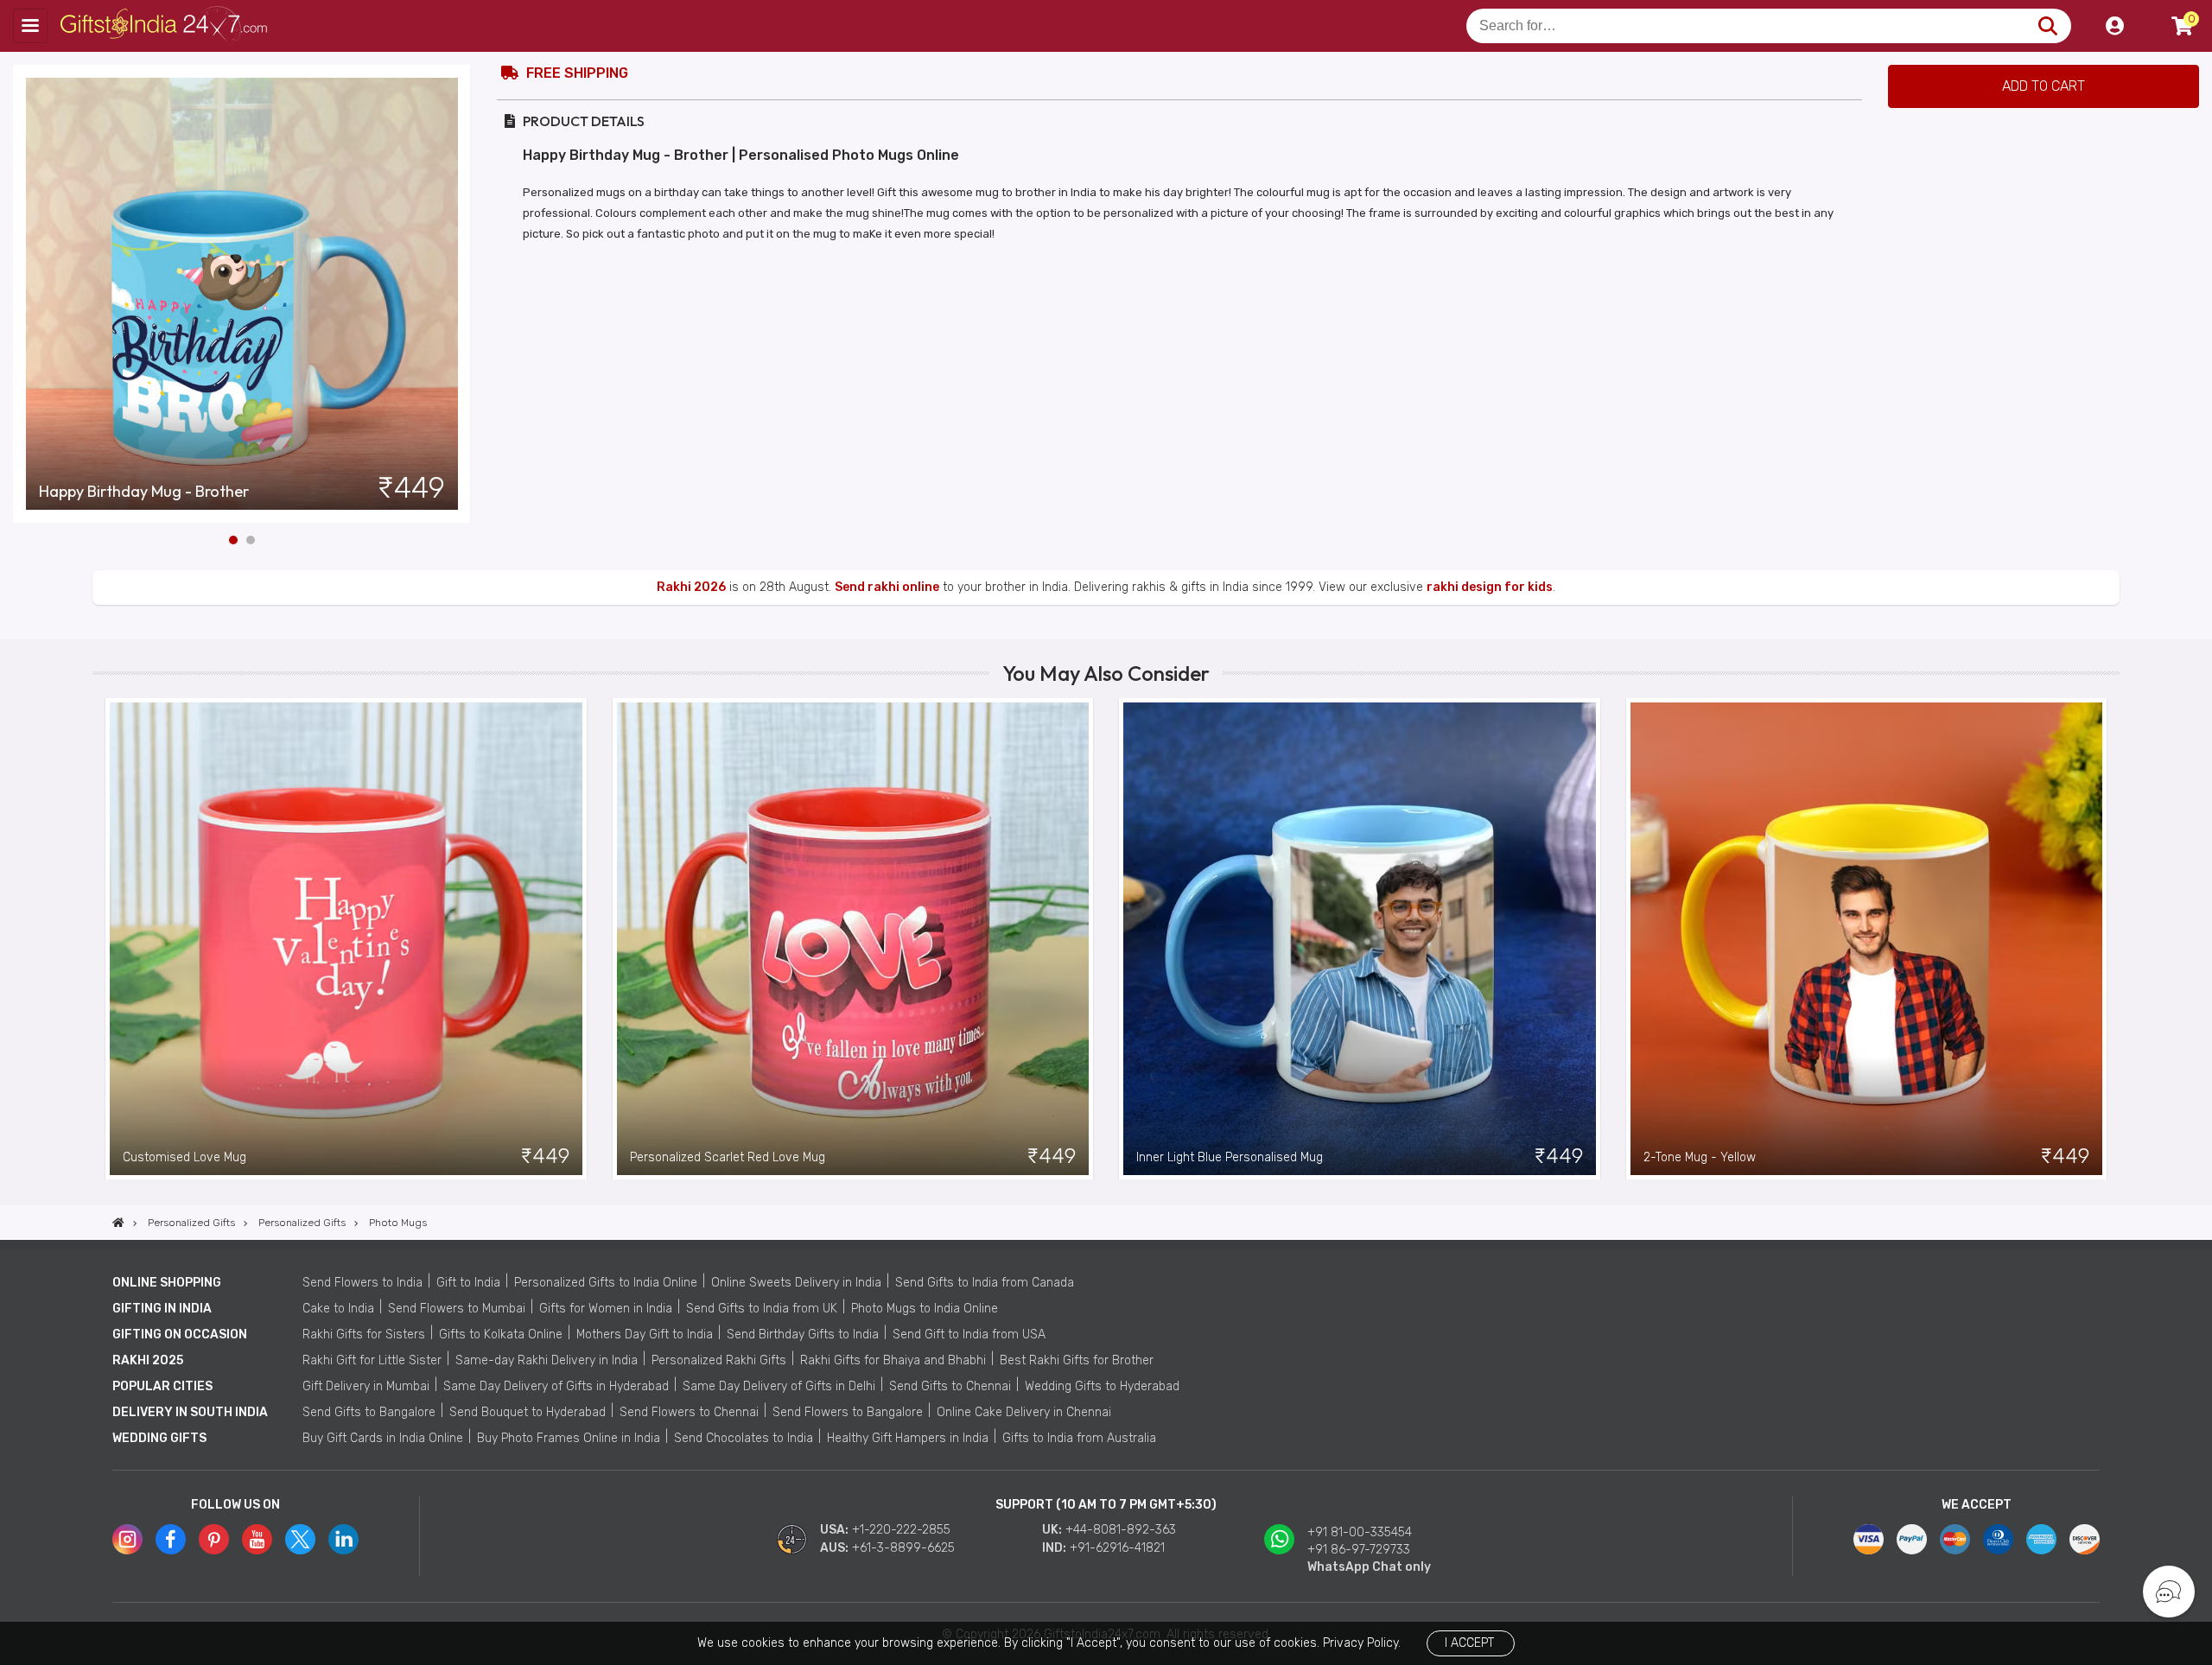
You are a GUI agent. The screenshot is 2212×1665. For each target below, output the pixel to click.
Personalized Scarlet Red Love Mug (728, 1157)
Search (2047, 26)
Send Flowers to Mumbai (457, 1309)
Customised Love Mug (184, 1157)
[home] (118, 1223)
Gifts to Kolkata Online (501, 1335)
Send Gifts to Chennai (950, 1386)
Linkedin (343, 1539)
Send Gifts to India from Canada (985, 1283)
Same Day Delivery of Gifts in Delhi (779, 1386)
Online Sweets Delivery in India (796, 1283)
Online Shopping (167, 1283)
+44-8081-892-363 (1121, 1530)
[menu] (30, 26)
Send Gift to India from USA (969, 1335)
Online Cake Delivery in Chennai (1024, 1412)
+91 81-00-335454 (1360, 1532)
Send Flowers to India (362, 1283)
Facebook (171, 1539)
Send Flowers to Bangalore (848, 1412)
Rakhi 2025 (148, 1360)
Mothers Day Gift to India (645, 1335)
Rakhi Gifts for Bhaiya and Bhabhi (893, 1360)
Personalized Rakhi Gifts (719, 1360)
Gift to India (468, 1283)
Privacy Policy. (1362, 1643)
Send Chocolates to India (744, 1438)
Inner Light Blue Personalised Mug (1230, 1157)
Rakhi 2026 (691, 587)
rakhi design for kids (1490, 587)
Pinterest (214, 1539)
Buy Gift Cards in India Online (383, 1438)
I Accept (1469, 1643)
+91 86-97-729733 (1359, 1550)
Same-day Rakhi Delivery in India (547, 1360)
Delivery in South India (190, 1412)
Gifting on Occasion (180, 1335)
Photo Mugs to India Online (925, 1309)
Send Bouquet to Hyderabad (528, 1412)
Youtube (257, 1539)
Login (2114, 26)
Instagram (127, 1539)
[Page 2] (251, 540)
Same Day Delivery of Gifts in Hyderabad (556, 1386)
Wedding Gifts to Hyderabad (1102, 1386)
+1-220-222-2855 (901, 1530)
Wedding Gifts (159, 1438)
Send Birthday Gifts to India (803, 1335)
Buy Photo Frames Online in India (569, 1438)
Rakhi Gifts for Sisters (364, 1335)
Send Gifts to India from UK (762, 1309)
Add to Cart (2044, 86)
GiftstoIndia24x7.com (165, 26)
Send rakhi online (887, 587)
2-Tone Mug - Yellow (1700, 1157)
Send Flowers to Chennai (689, 1412)
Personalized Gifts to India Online (606, 1283)
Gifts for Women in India (606, 1309)
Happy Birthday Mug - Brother (144, 492)
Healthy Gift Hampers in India (908, 1438)
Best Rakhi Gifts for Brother (1077, 1360)
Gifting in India (162, 1309)
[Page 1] (233, 540)
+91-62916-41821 (1117, 1548)
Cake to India (338, 1309)
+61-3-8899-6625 (903, 1548)
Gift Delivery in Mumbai (366, 1386)
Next (458, 294)
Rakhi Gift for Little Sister (372, 1360)
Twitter (300, 1539)
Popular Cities (162, 1386)
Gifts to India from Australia (1079, 1438)
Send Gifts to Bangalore (369, 1412)
